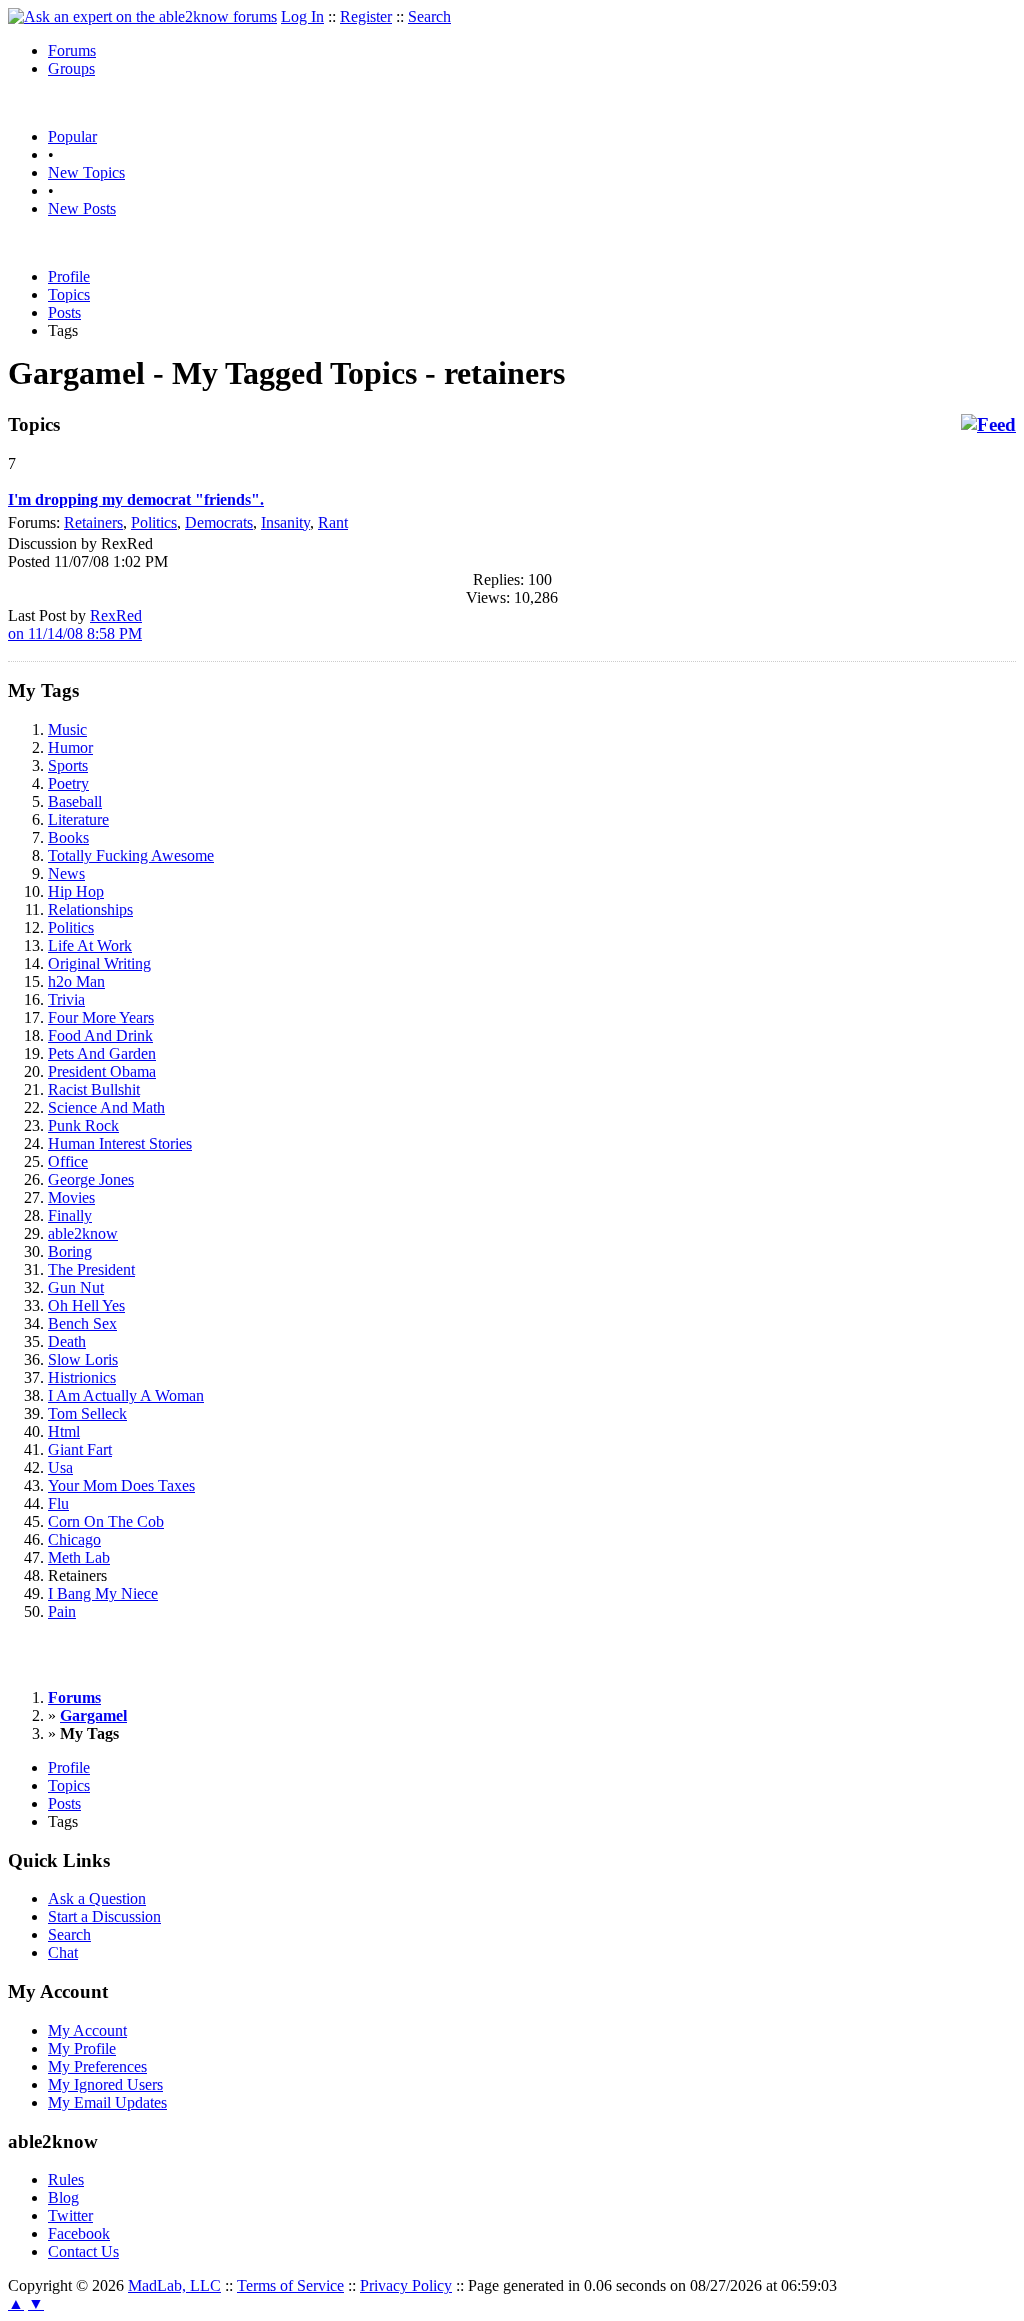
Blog (63, 2197)
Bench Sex (82, 1323)
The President (91, 1269)
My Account (87, 2030)
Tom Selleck (87, 1413)
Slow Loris (83, 1359)
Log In (302, 16)
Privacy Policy (406, 2285)
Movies (71, 1197)
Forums (72, 50)
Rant (333, 522)
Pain (62, 1611)
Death (67, 1341)
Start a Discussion (104, 1916)
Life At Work (90, 945)
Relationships (90, 909)
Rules (66, 2179)
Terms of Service (290, 2285)
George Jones (91, 1179)
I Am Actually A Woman (126, 1395)
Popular (72, 136)
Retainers (93, 522)
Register (366, 16)
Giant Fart (80, 1449)
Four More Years (101, 1017)
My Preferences (97, 2066)
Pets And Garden (102, 1053)
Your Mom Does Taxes (121, 1485)
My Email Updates (107, 2102)
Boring (70, 1251)
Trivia (66, 999)
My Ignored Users (105, 2084)
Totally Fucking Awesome (131, 855)
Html (64, 1431)
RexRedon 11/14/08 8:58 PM (75, 624)
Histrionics (82, 1377)
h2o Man (76, 981)
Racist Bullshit (94, 1089)
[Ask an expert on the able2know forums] (142, 16)
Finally (70, 1215)
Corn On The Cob (106, 1521)
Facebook (79, 2233)
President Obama (102, 1071)
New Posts (82, 208)
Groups (71, 68)
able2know (83, 1233)
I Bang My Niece (103, 1593)
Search (429, 16)
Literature (78, 819)
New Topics (86, 172)
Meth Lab (79, 1557)
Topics (69, 294)
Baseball (75, 801)
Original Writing (99, 963)
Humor (70, 747)
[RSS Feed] (988, 425)
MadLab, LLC (174, 2285)
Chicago (74, 1539)
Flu (58, 1503)
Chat (63, 1952)
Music (67, 729)
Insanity (285, 522)
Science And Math (106, 1107)
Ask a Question (97, 1898)
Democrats (219, 522)
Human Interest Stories (120, 1143)
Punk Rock (83, 1125)
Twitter (70, 2215)
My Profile (82, 2048)
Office (68, 1161)
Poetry (68, 783)
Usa (60, 1467)
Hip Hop (76, 891)
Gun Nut (76, 1287)
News (66, 873)
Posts (64, 312)
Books (68, 837)
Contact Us (83, 2251)
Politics (154, 522)
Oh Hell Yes (86, 1305)
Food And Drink (100, 1035)
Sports (68, 765)
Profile (69, 276)
